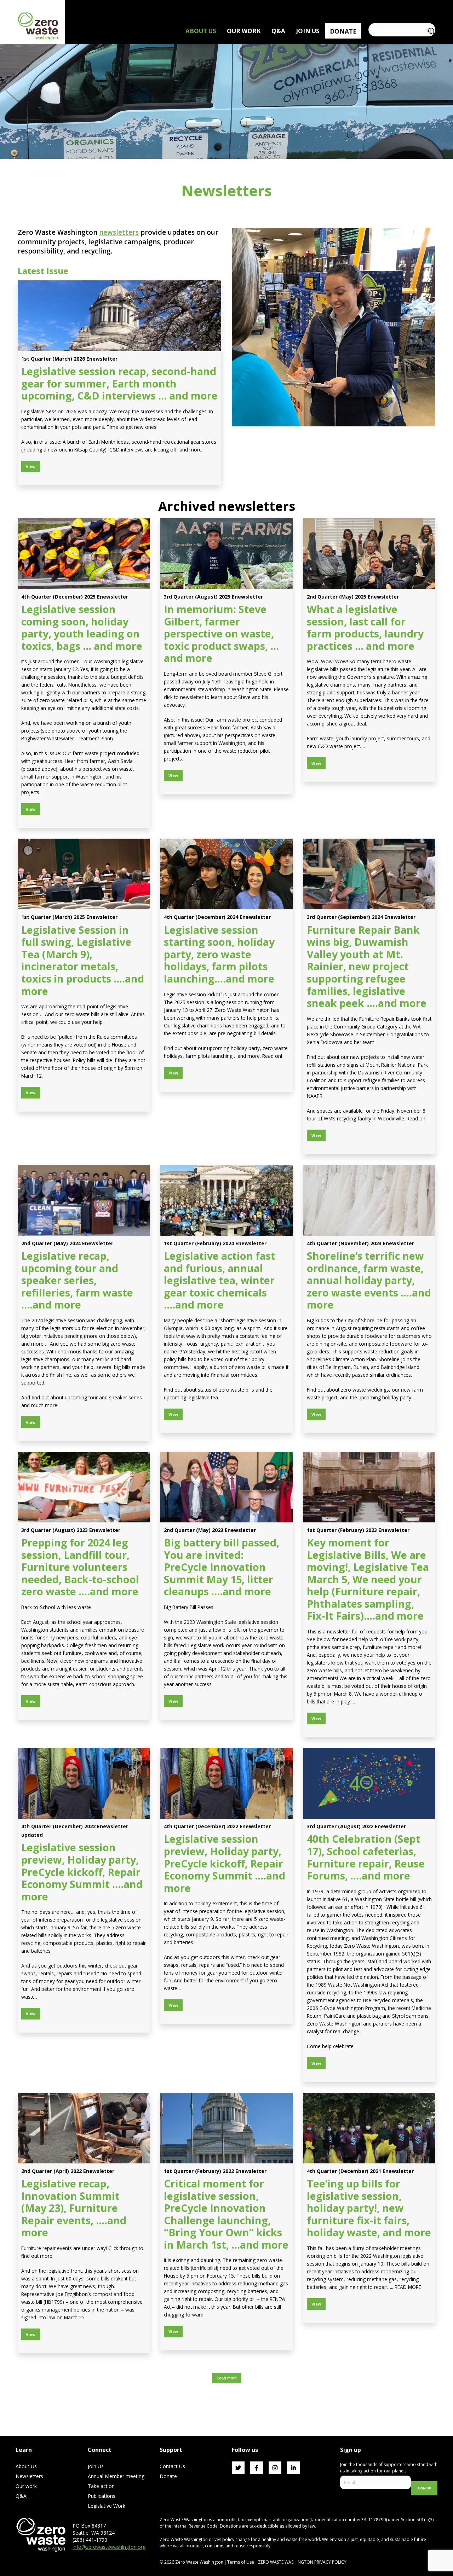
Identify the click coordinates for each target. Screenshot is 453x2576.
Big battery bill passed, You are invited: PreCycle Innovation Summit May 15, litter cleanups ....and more (222, 1567)
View (31, 467)
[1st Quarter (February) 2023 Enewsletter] (369, 1487)
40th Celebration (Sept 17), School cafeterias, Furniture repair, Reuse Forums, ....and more (366, 1857)
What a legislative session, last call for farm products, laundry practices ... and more (365, 627)
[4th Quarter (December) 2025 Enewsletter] (84, 554)
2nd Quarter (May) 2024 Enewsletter (67, 1243)
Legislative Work (107, 2506)
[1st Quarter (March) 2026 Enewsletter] (119, 316)
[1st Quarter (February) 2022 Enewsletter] (226, 2128)
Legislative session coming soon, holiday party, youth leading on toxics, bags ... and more (82, 627)
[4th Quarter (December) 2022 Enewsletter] (226, 1783)
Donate (168, 2476)
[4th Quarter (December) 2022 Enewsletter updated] (84, 1783)
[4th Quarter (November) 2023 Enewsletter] (369, 1200)
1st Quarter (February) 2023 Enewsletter (358, 1530)
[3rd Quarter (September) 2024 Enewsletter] (369, 874)
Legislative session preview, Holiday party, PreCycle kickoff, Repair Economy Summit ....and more (82, 1872)
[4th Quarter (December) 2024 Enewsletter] (226, 874)
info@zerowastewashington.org (109, 2547)
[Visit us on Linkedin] (293, 2468)
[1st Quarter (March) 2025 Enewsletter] (84, 874)
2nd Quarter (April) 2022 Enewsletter (68, 2171)
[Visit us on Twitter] (238, 2468)
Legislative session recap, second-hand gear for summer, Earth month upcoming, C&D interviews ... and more (119, 383)
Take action (101, 2486)
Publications (102, 2496)
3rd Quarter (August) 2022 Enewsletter (356, 1826)
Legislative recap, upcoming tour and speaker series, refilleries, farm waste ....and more (77, 1280)
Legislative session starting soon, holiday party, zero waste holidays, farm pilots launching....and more (219, 954)
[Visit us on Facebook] (257, 2468)
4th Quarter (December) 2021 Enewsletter (360, 2171)
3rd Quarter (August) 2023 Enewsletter (71, 1530)
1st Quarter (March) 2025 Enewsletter (69, 917)
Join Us (96, 2466)
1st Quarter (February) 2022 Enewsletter (215, 2171)
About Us (26, 2466)
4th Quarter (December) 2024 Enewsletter (217, 917)
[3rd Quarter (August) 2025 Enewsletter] (226, 554)
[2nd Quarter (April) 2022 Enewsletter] (84, 2128)
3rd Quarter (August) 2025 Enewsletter (213, 597)
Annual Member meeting (116, 2476)
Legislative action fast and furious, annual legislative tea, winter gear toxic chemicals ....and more (220, 1280)
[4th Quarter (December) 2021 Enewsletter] (369, 2128)
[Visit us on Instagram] (275, 2468)
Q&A (21, 2496)
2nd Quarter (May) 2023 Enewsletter (210, 1530)
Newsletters (29, 2476)
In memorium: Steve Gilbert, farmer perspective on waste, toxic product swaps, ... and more (221, 633)
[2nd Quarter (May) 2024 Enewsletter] (84, 1200)
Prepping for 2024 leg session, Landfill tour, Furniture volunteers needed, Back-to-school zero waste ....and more (80, 1567)
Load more (227, 2378)
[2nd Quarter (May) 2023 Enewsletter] (226, 1487)
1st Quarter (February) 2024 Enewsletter (215, 1243)
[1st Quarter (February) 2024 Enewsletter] (226, 1200)
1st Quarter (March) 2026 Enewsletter (69, 359)
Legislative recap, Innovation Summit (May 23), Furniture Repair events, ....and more (74, 2208)
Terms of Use (241, 2562)
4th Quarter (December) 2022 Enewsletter (217, 1826)
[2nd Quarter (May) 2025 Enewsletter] (369, 554)
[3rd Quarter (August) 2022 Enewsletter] (369, 1783)
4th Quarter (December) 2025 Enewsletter (75, 597)
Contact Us (172, 2466)
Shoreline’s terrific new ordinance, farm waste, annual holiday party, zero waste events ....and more (369, 1280)
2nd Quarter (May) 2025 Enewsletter (353, 597)
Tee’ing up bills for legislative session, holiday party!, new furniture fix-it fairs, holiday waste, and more (369, 2208)
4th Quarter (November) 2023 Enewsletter (360, 1243)
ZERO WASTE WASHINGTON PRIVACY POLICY (303, 2562)
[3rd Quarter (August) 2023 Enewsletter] (84, 1487)
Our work (26, 2486)
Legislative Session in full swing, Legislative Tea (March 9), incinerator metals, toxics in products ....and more (83, 960)
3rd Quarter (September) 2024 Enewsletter (361, 917)
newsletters (119, 232)
